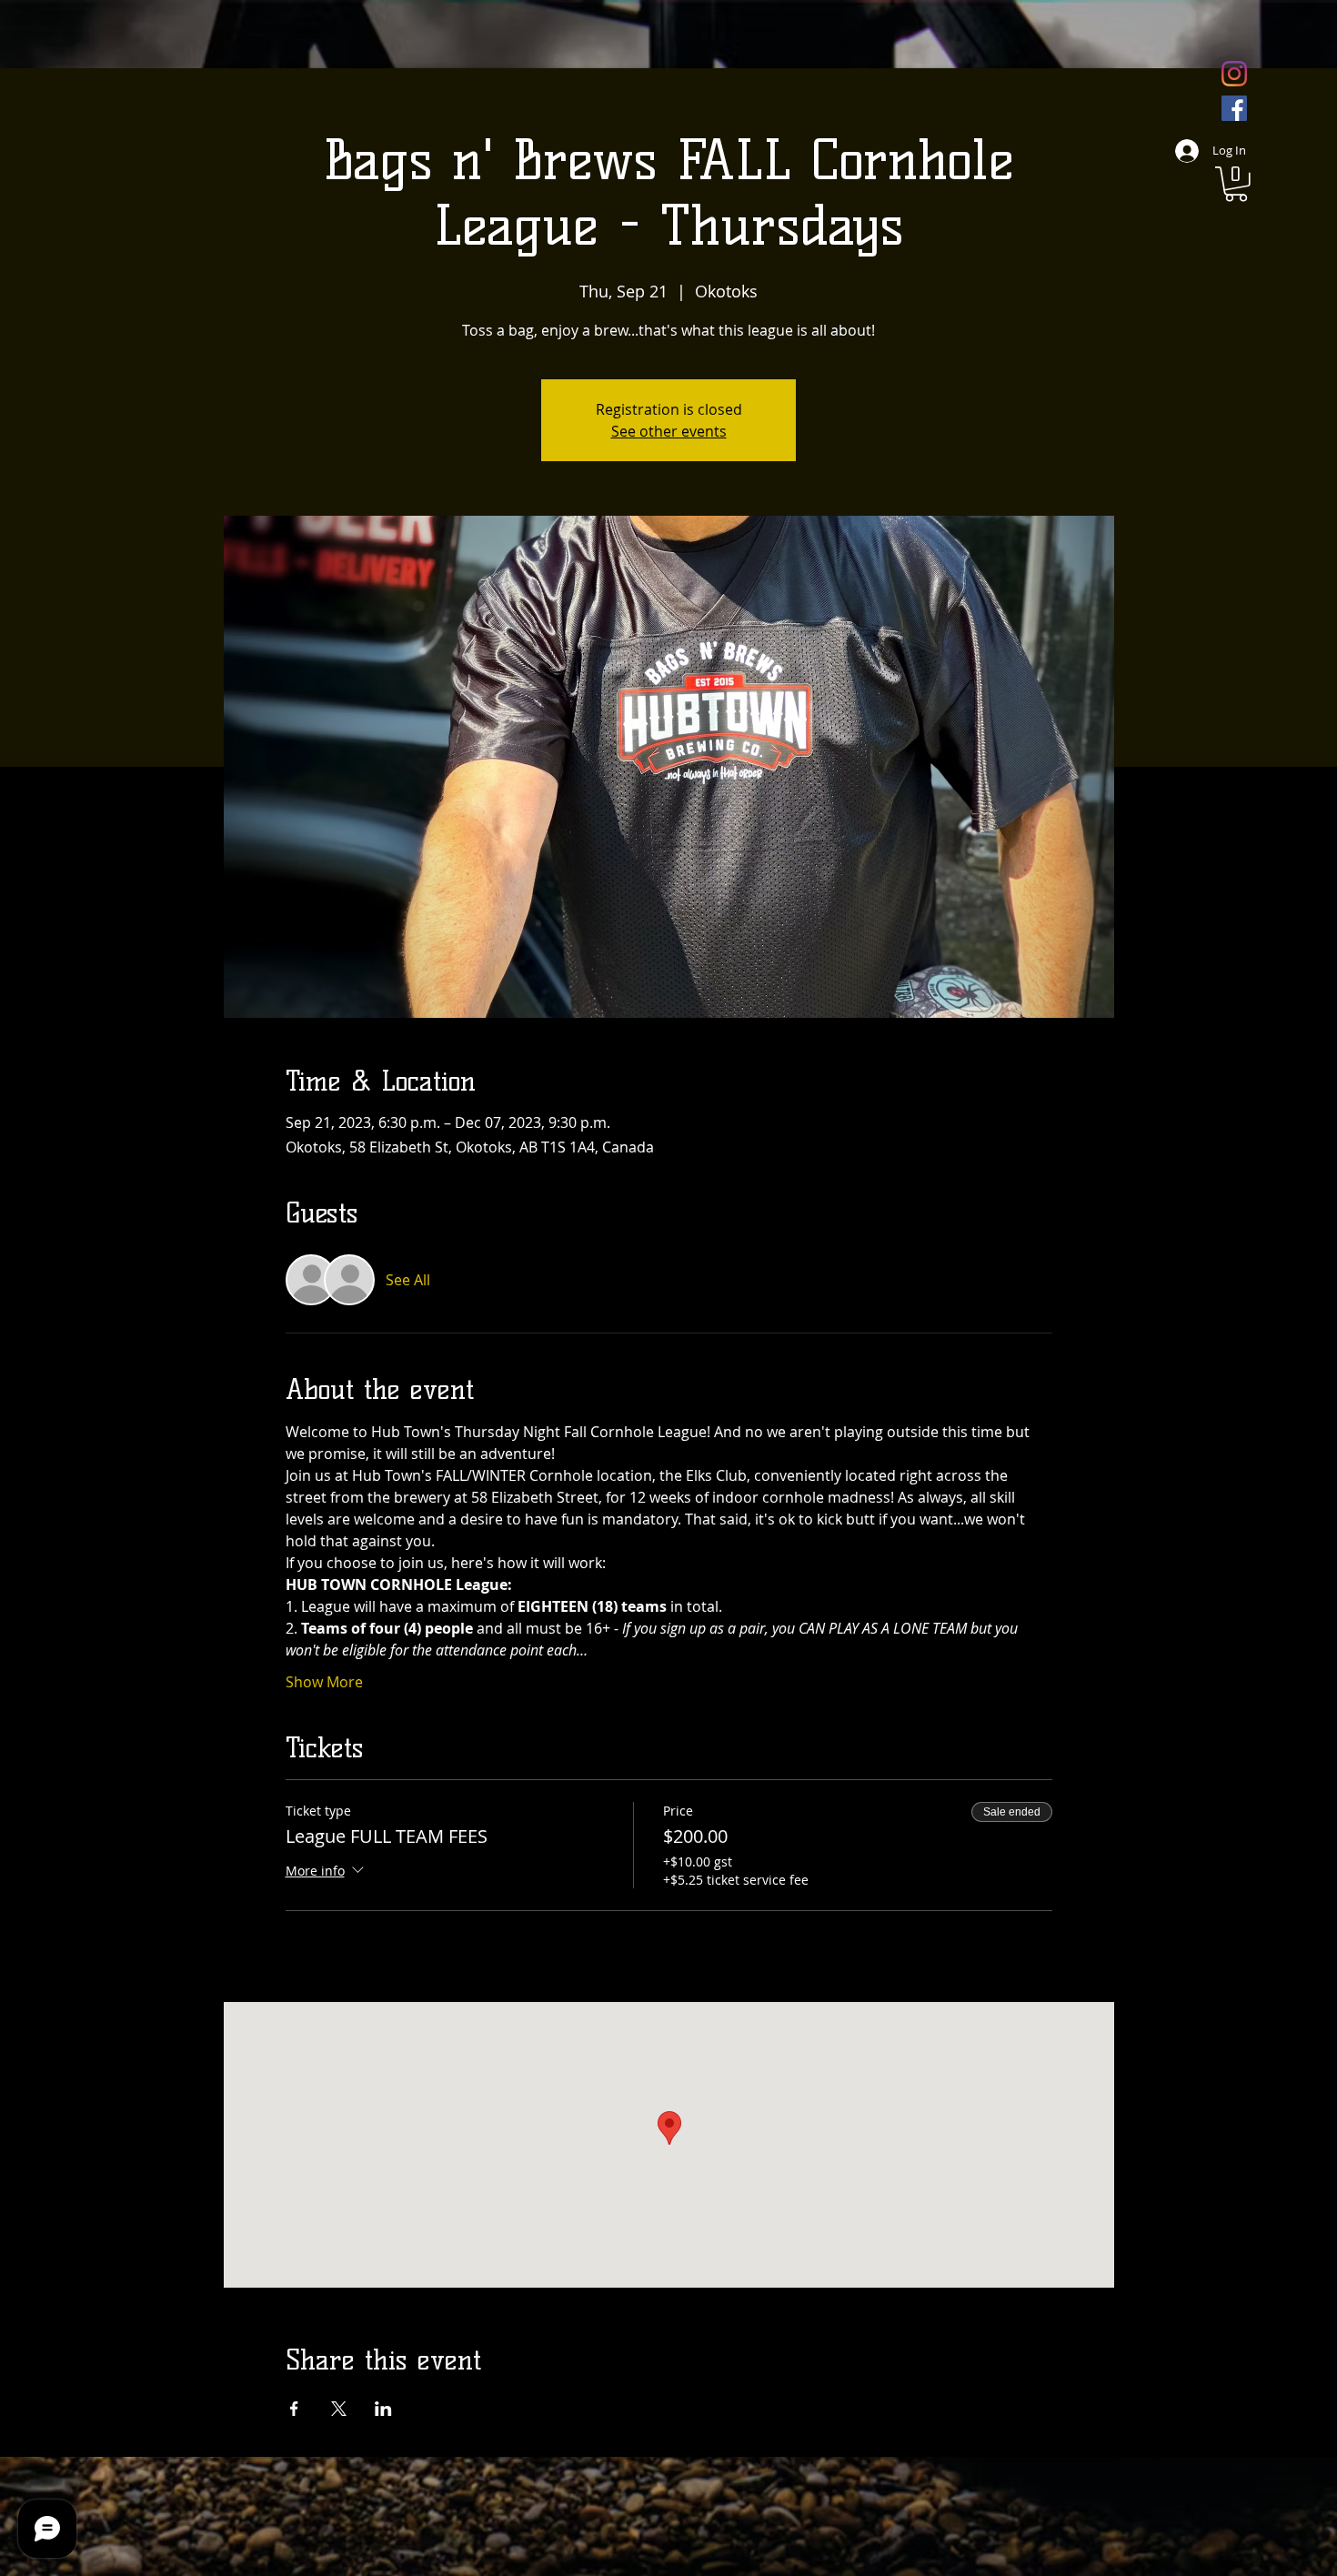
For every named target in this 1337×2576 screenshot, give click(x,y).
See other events (669, 431)
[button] (1236, 184)
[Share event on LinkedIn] (383, 2409)
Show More (324, 1682)
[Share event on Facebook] (294, 2409)
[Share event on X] (339, 2409)
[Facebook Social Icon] (1234, 108)
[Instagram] (1234, 74)
